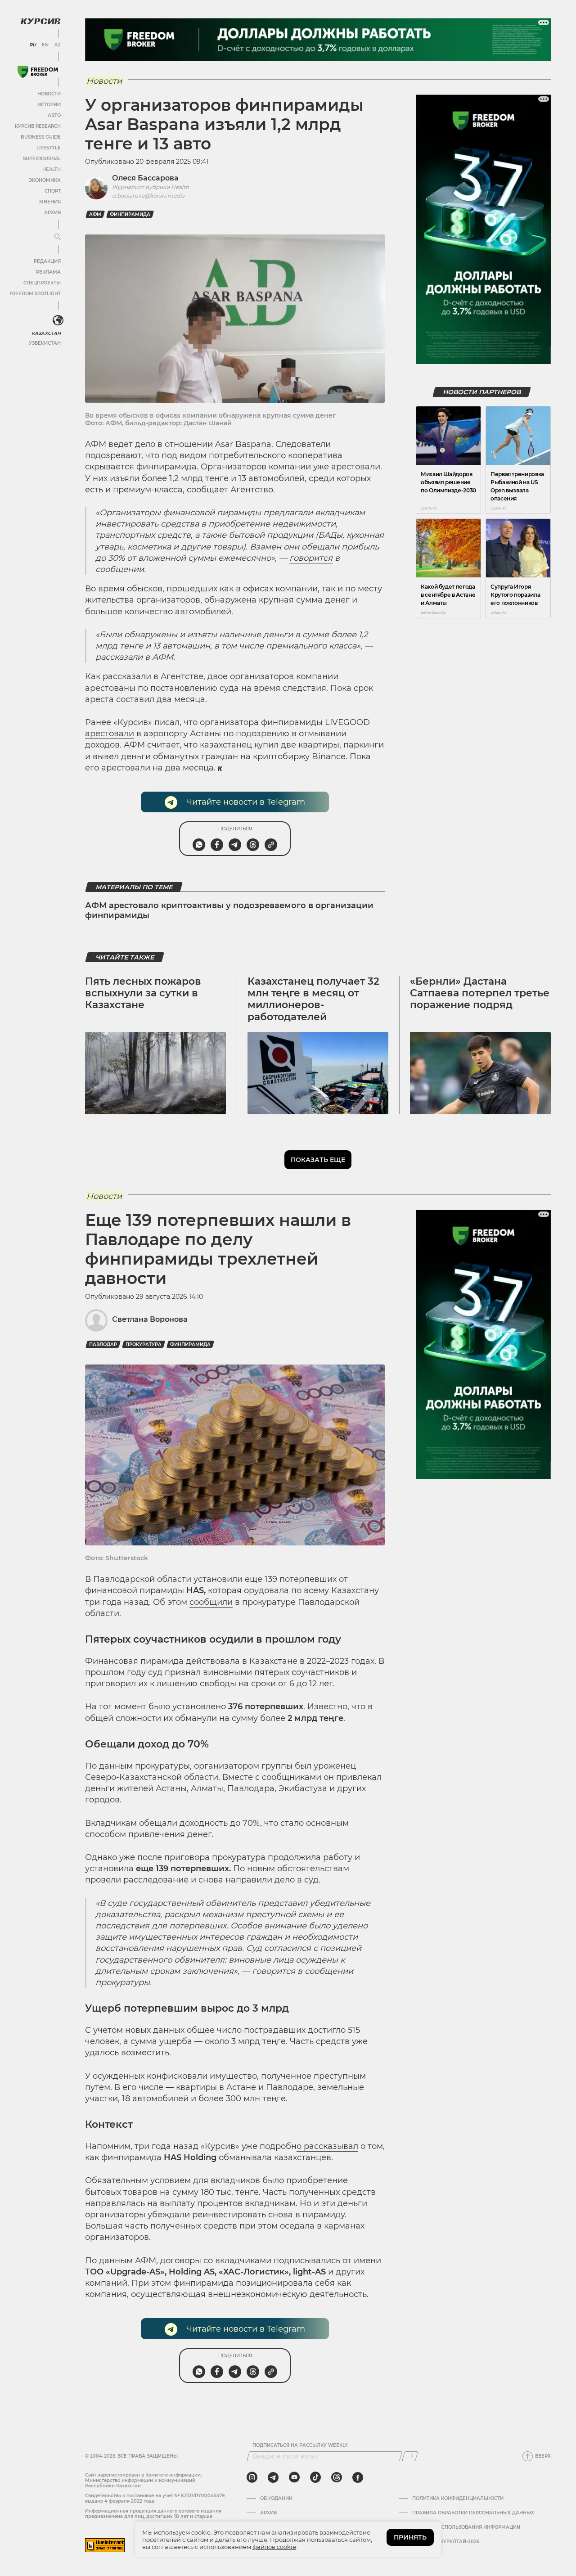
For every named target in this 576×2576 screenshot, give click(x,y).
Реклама (48, 272)
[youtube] (294, 2477)
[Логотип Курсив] (40, 21)
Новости (49, 94)
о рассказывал (327, 2146)
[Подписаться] (410, 2456)
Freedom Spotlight (35, 294)
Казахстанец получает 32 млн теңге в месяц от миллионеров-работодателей (313, 999)
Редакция (47, 261)
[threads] (337, 2477)
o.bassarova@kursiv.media (148, 196)
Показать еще (318, 1160)
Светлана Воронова (150, 1319)
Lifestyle (49, 148)
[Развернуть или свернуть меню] (58, 237)
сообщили (211, 1602)
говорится (311, 558)
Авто (54, 115)
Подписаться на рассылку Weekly (300, 2445)
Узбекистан (45, 343)
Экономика (45, 180)
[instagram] (252, 2477)
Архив (52, 213)
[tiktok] (315, 2477)
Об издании (276, 2499)
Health (52, 169)
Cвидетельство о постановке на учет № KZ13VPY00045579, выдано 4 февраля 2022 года (155, 2498)
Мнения (50, 202)
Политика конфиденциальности (458, 2499)
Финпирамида (130, 214)
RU (33, 45)
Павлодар (103, 1344)
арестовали (110, 734)
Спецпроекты (42, 283)
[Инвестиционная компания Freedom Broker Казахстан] (38, 72)
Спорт (53, 191)
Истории (49, 105)
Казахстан (46, 333)
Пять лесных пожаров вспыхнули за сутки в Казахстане (143, 993)
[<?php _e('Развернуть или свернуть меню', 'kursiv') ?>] (58, 320)
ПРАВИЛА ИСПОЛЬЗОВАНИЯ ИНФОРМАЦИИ (466, 2527)
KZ (58, 45)
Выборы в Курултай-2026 (446, 2542)
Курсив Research (38, 126)
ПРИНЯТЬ (410, 2537)
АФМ (95, 214)
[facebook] (358, 2477)
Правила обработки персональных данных (473, 2513)
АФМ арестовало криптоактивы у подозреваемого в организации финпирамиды (229, 910)
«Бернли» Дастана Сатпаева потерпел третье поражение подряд (480, 993)
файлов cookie (274, 2547)
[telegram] (273, 2477)
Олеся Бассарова (145, 178)
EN (45, 45)
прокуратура (144, 1344)
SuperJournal (42, 159)
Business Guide (41, 137)
